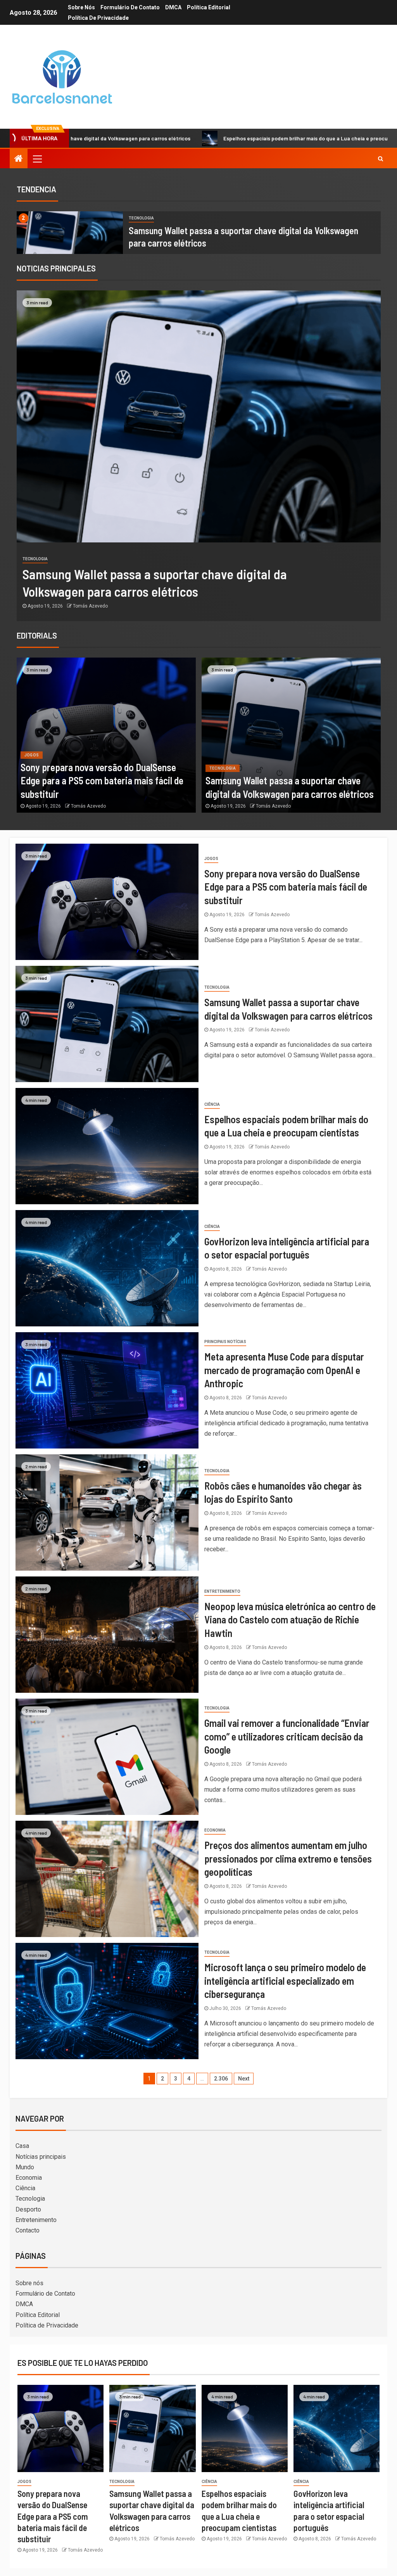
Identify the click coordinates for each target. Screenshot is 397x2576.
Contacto (28, 2230)
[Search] (381, 159)
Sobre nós (81, 7)
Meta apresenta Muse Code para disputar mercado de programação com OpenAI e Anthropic (284, 1370)
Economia (215, 1830)
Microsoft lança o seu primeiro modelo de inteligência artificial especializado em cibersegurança (285, 1980)
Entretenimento (222, 1591)
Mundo (25, 2167)
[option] (199, 233)
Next (244, 2079)
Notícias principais (41, 2157)
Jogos (32, 755)
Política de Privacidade (98, 18)
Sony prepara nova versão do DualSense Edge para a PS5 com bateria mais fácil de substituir (102, 780)
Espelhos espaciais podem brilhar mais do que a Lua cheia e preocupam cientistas (194, 138)
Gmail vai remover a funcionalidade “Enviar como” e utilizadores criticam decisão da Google (287, 1736)
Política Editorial (209, 7)
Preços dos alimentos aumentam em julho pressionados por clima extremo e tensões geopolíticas (288, 1858)
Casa (22, 2146)
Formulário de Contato (130, 7)
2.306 (221, 2079)
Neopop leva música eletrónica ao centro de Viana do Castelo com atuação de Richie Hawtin (290, 1619)
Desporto (28, 2209)
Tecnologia (141, 218)
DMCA (173, 7)
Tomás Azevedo (90, 606)
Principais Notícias (225, 1342)
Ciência (30, 559)
